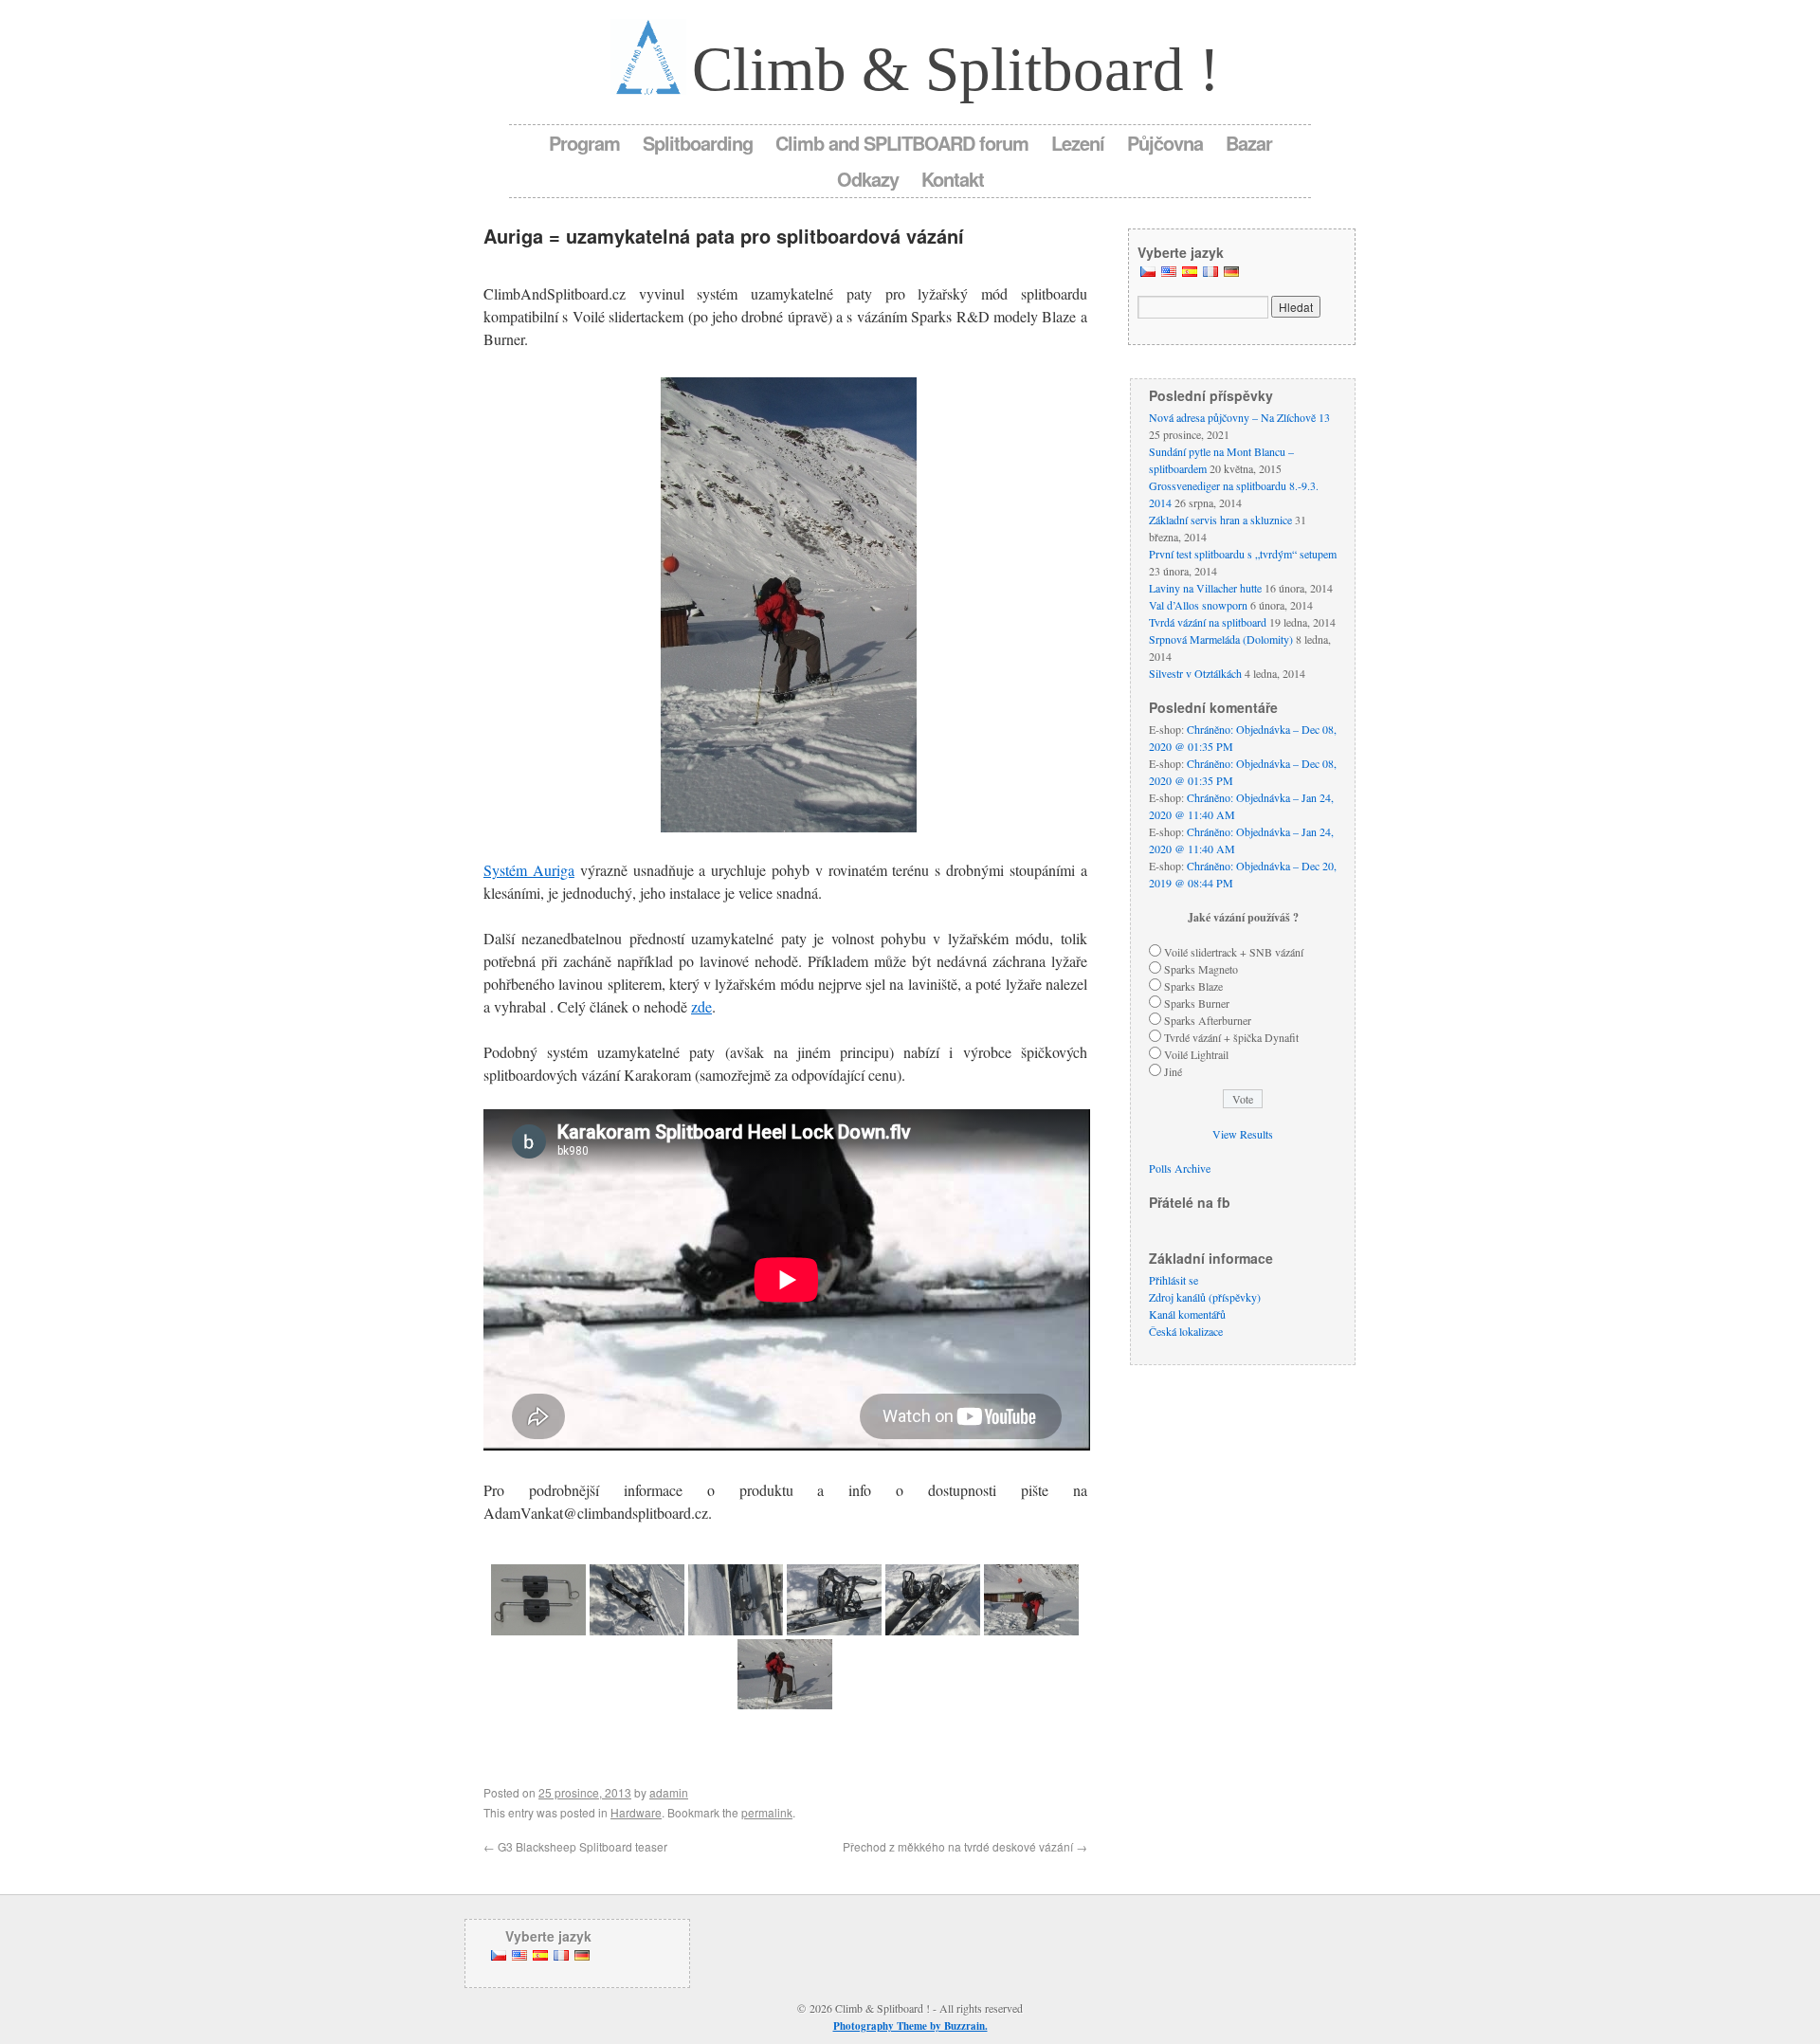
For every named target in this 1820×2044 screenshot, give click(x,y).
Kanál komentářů (1187, 1314)
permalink (767, 1812)
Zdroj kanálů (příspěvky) (1205, 1297)
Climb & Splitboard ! (956, 69)
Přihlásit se (1174, 1280)
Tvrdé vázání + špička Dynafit (1231, 1037)
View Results (1243, 1134)
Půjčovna (1165, 143)
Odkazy (868, 179)
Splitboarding (698, 143)
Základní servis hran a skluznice (1220, 520)
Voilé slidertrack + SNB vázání (1234, 952)
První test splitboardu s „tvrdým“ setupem (1243, 554)
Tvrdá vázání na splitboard (1208, 622)
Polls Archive (1180, 1168)
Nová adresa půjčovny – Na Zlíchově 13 (1239, 417)
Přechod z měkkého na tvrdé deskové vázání (965, 1846)
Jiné (1173, 1071)
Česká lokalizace (1186, 1331)
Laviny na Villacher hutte (1205, 588)
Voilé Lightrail (1196, 1054)
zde (701, 1006)
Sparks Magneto (1201, 969)
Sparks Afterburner (1208, 1020)
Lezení (1078, 143)
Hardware (636, 1812)
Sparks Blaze (1193, 986)
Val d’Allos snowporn (1198, 605)
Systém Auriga (529, 870)
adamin (669, 1792)
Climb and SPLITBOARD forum (902, 143)
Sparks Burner (1197, 1003)
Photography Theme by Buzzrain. (910, 2026)
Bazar (1249, 143)
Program (584, 143)
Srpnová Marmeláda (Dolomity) (1221, 639)
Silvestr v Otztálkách (1195, 673)
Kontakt (953, 179)
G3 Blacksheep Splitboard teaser (575, 1846)
